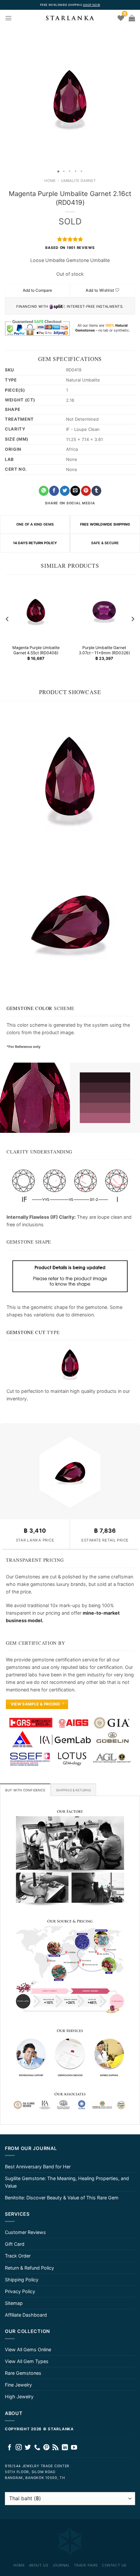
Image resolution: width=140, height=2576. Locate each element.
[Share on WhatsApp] (44, 491)
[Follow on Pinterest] (46, 2448)
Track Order (18, 2256)
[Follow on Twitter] (28, 2448)
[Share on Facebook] (54, 491)
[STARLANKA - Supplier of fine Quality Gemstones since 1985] (70, 18)
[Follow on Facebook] (10, 2448)
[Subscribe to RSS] (56, 2448)
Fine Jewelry (18, 2385)
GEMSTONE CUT (26, 1332)
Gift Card (15, 2244)
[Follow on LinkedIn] (65, 2448)
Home (50, 181)
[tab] (25, 1790)
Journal (61, 2565)
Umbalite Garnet (78, 181)
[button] (6, 96)
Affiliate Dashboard (26, 2315)
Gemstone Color (29, 1008)
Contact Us (114, 2565)
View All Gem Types (27, 2361)
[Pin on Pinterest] (86, 491)
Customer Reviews (25, 2232)
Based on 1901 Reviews (70, 248)
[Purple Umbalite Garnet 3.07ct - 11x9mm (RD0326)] (104, 611)
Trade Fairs (86, 2565)
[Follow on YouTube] (74, 2448)
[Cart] (132, 18)
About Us (39, 2565)
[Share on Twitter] (65, 491)
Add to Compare (37, 290)
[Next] (133, 619)
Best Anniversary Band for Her (38, 2167)
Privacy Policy (20, 2291)
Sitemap (14, 2303)
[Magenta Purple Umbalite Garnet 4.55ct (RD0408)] (36, 611)
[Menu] (8, 18)
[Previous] (7, 619)
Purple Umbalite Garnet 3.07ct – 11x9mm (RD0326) (104, 650)
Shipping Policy (22, 2280)
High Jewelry (19, 2397)
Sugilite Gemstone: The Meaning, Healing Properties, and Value (67, 2182)
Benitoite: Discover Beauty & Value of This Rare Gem (62, 2198)
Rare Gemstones (23, 2373)
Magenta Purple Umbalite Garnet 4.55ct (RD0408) (36, 650)
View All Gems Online (28, 2349)
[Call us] (37, 2448)
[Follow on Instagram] (19, 2448)
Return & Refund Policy (29, 2268)
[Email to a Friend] (75, 491)
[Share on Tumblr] (96, 491)
